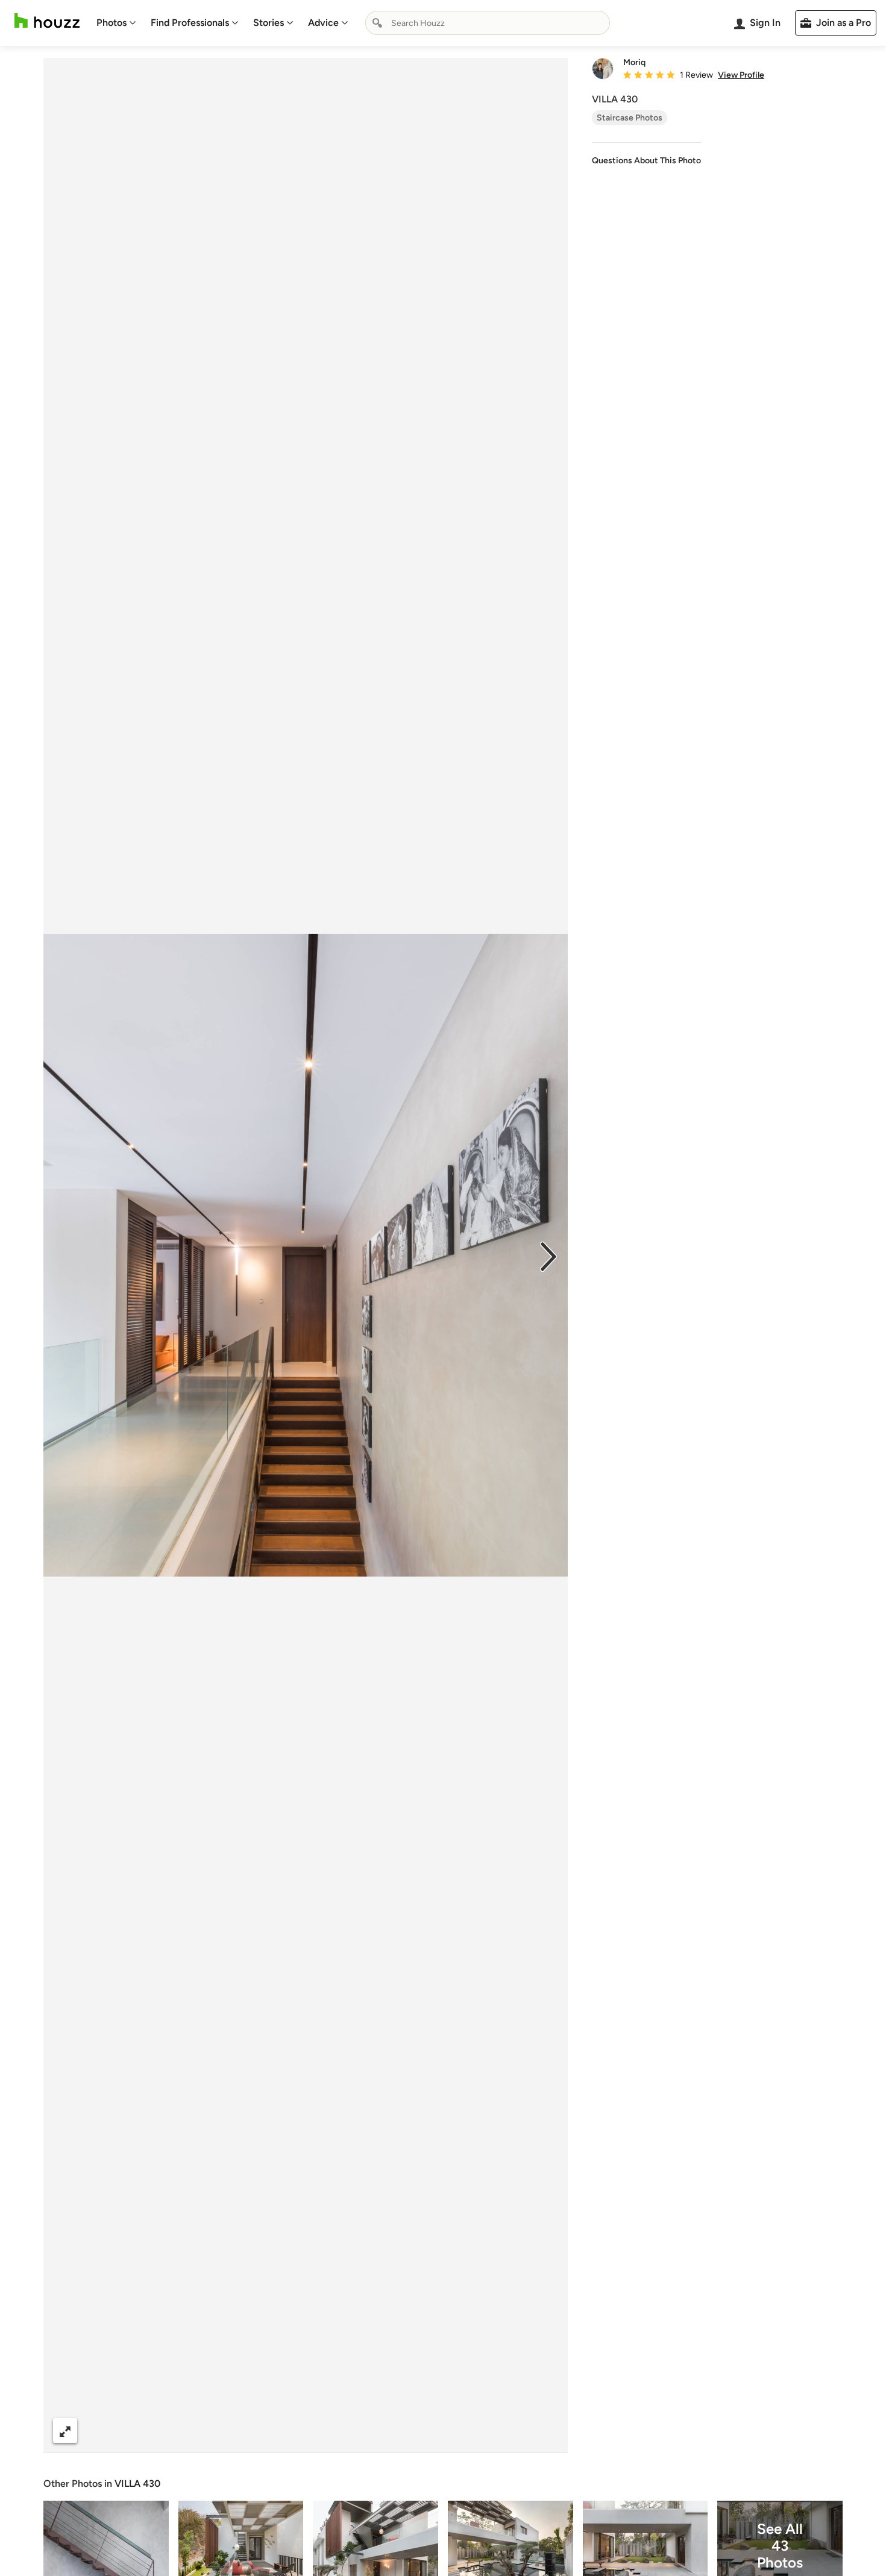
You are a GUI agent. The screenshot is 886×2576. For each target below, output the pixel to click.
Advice (323, 23)
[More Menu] (546, 2431)
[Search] (377, 23)
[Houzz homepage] (47, 21)
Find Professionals (190, 23)
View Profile (741, 75)
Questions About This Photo (646, 161)
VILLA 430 (137, 2484)
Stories (269, 23)
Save (345, 2431)
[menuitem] (116, 23)
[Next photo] (548, 1255)
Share (283, 2431)
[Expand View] (65, 2431)
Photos (112, 23)
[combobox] (488, 23)
